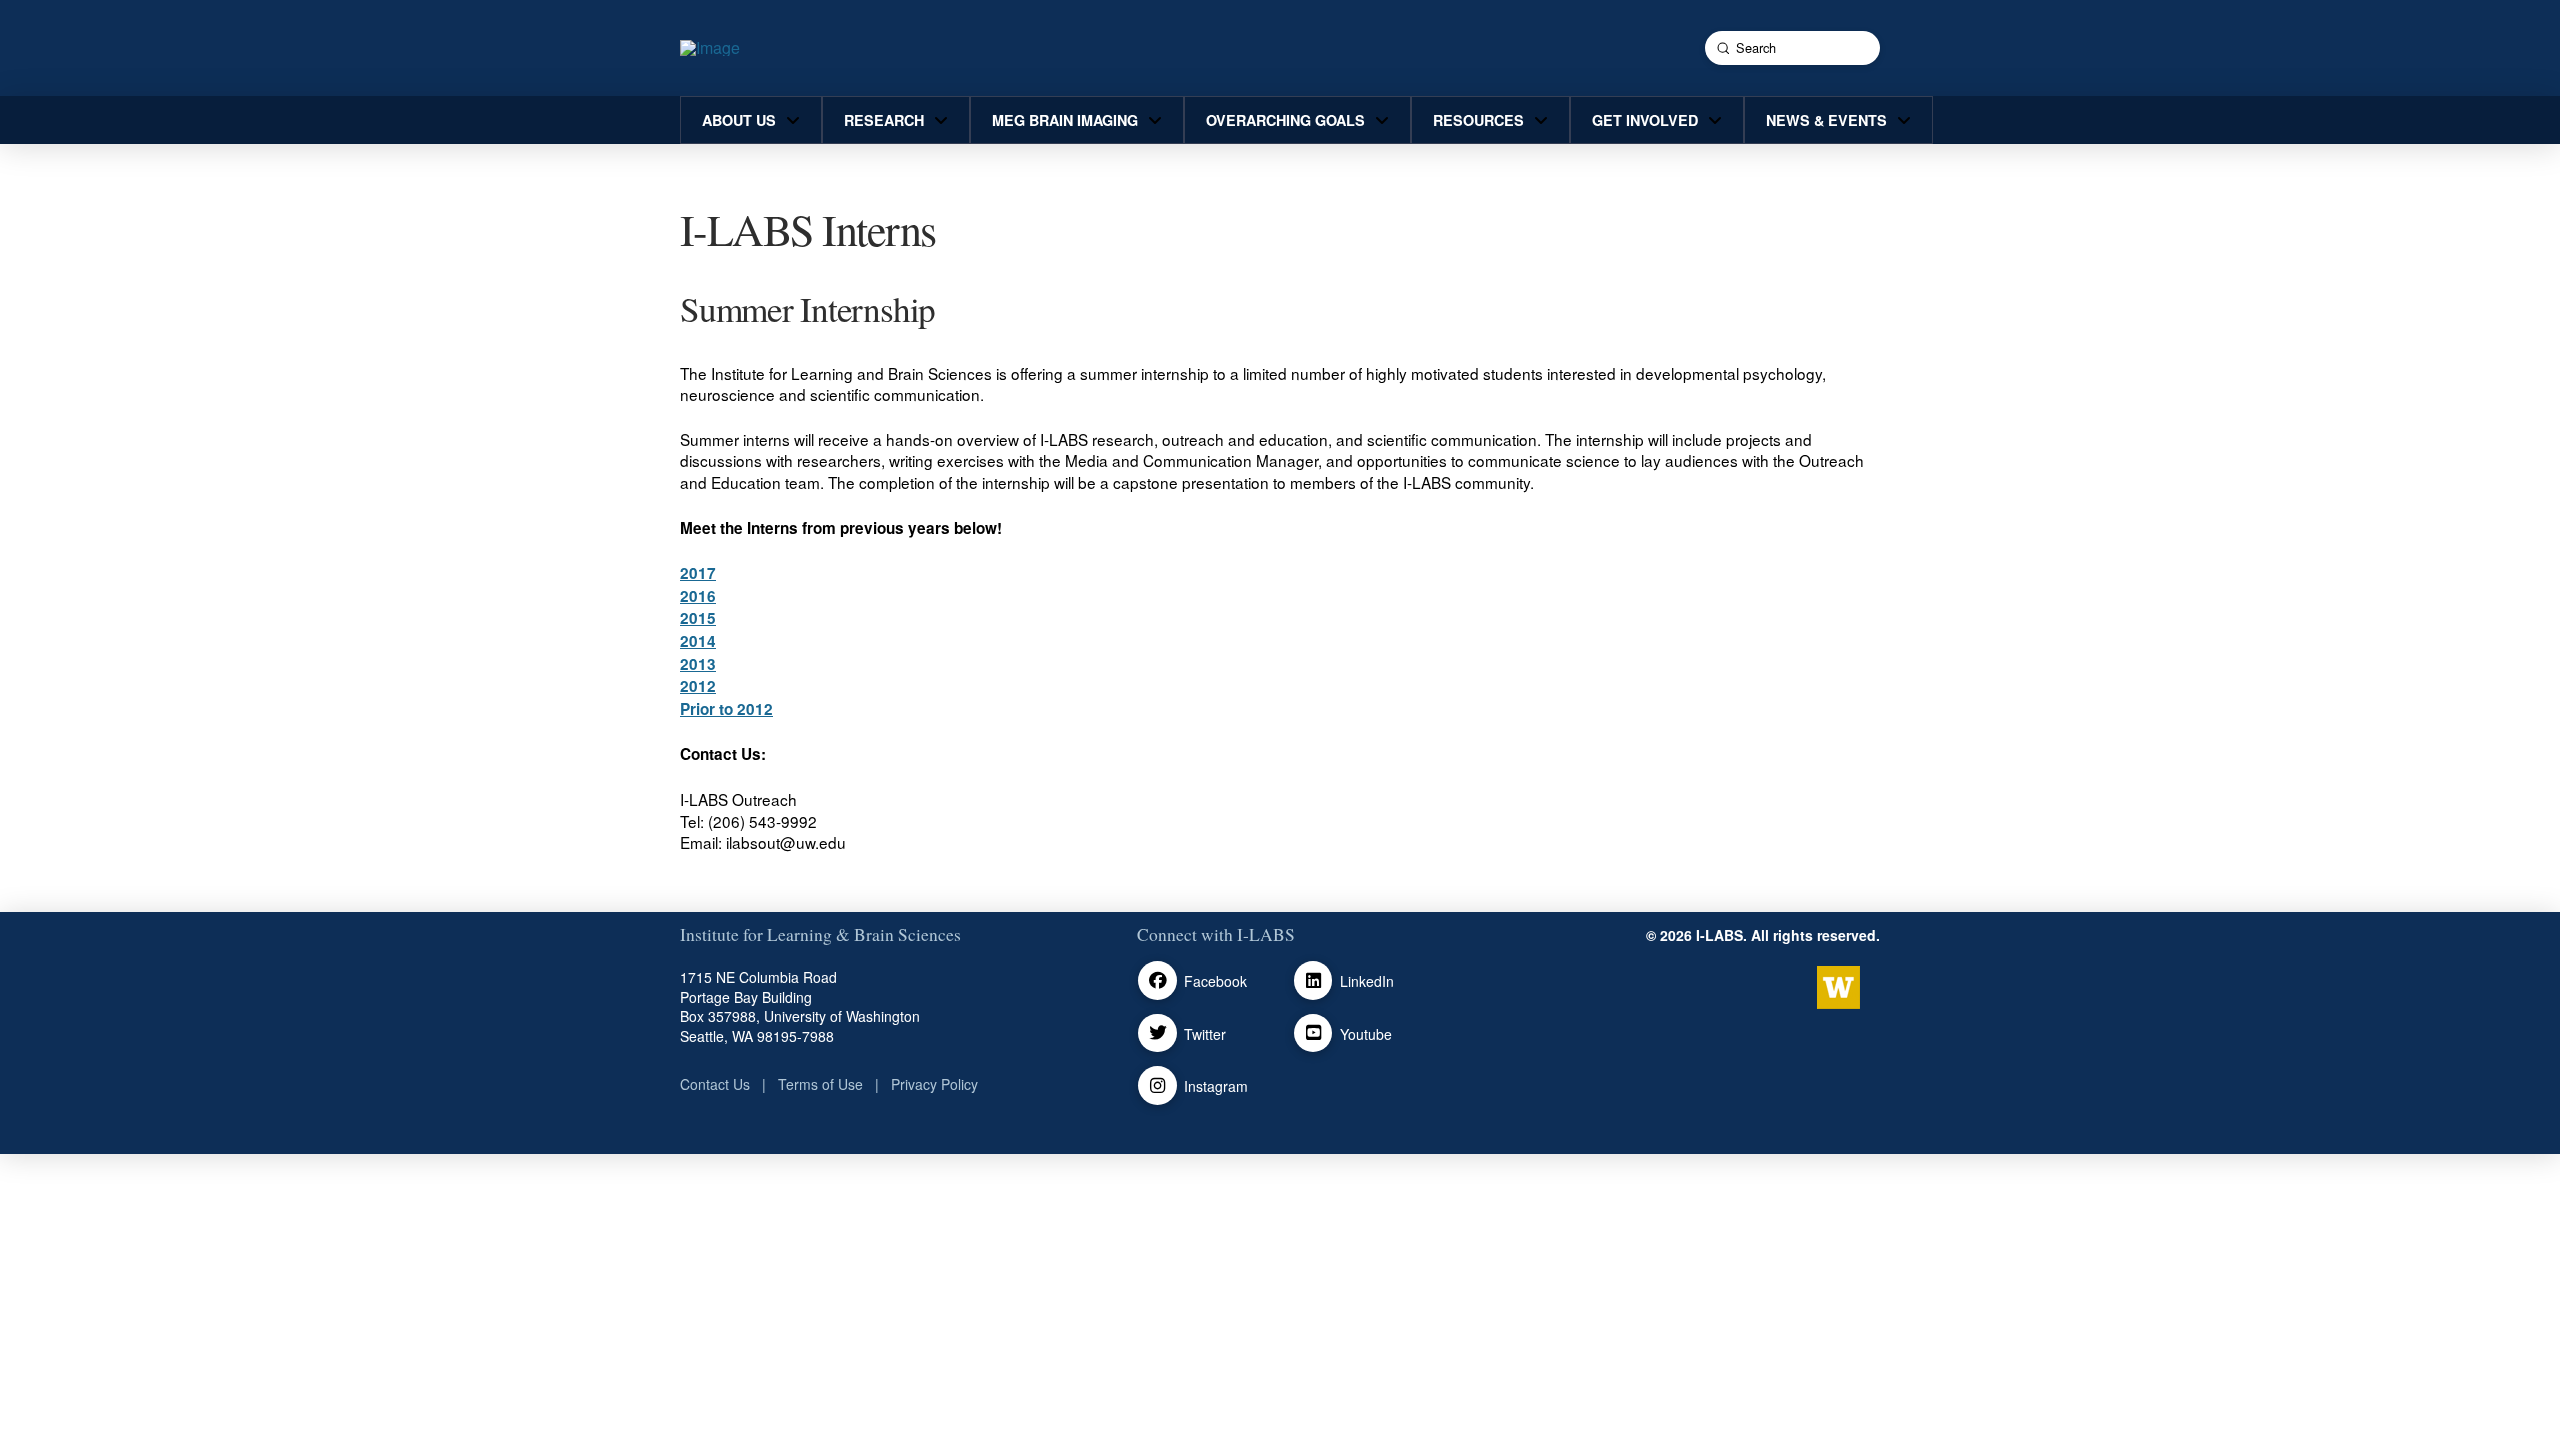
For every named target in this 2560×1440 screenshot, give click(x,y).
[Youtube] (1313, 1033)
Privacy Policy (934, 1084)
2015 (698, 618)
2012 (698, 686)
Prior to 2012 (726, 709)
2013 (698, 664)
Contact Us (715, 1084)
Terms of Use (820, 1084)
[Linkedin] (1313, 980)
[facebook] (1157, 980)
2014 (698, 641)
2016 (698, 596)
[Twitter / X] (1157, 1033)
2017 (698, 573)
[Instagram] (1157, 1085)
